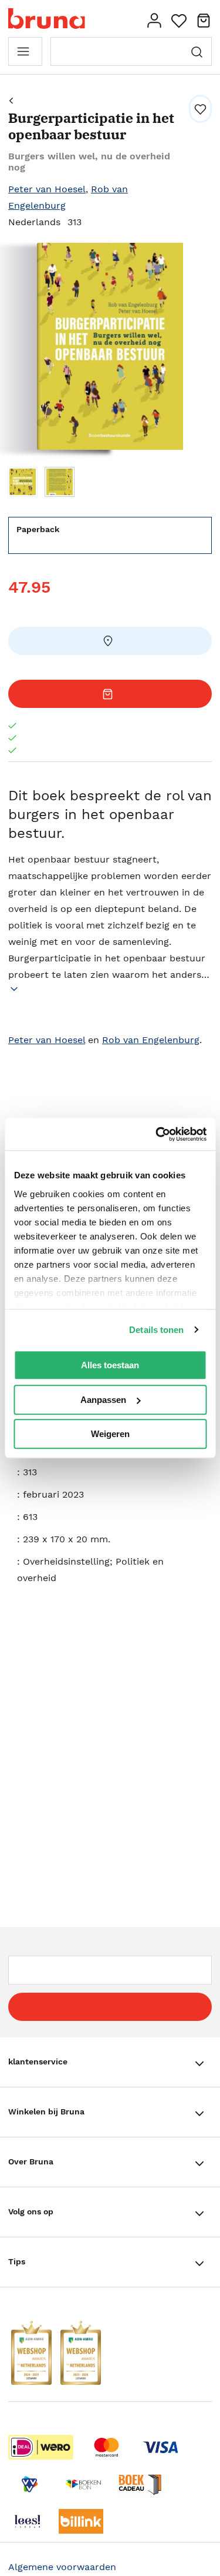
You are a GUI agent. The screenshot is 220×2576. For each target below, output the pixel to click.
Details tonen (156, 1330)
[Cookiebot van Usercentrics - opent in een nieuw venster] (157, 1134)
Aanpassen (103, 1400)
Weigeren (110, 1434)
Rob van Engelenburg (151, 1040)
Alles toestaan (110, 1365)
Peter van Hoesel (47, 189)
